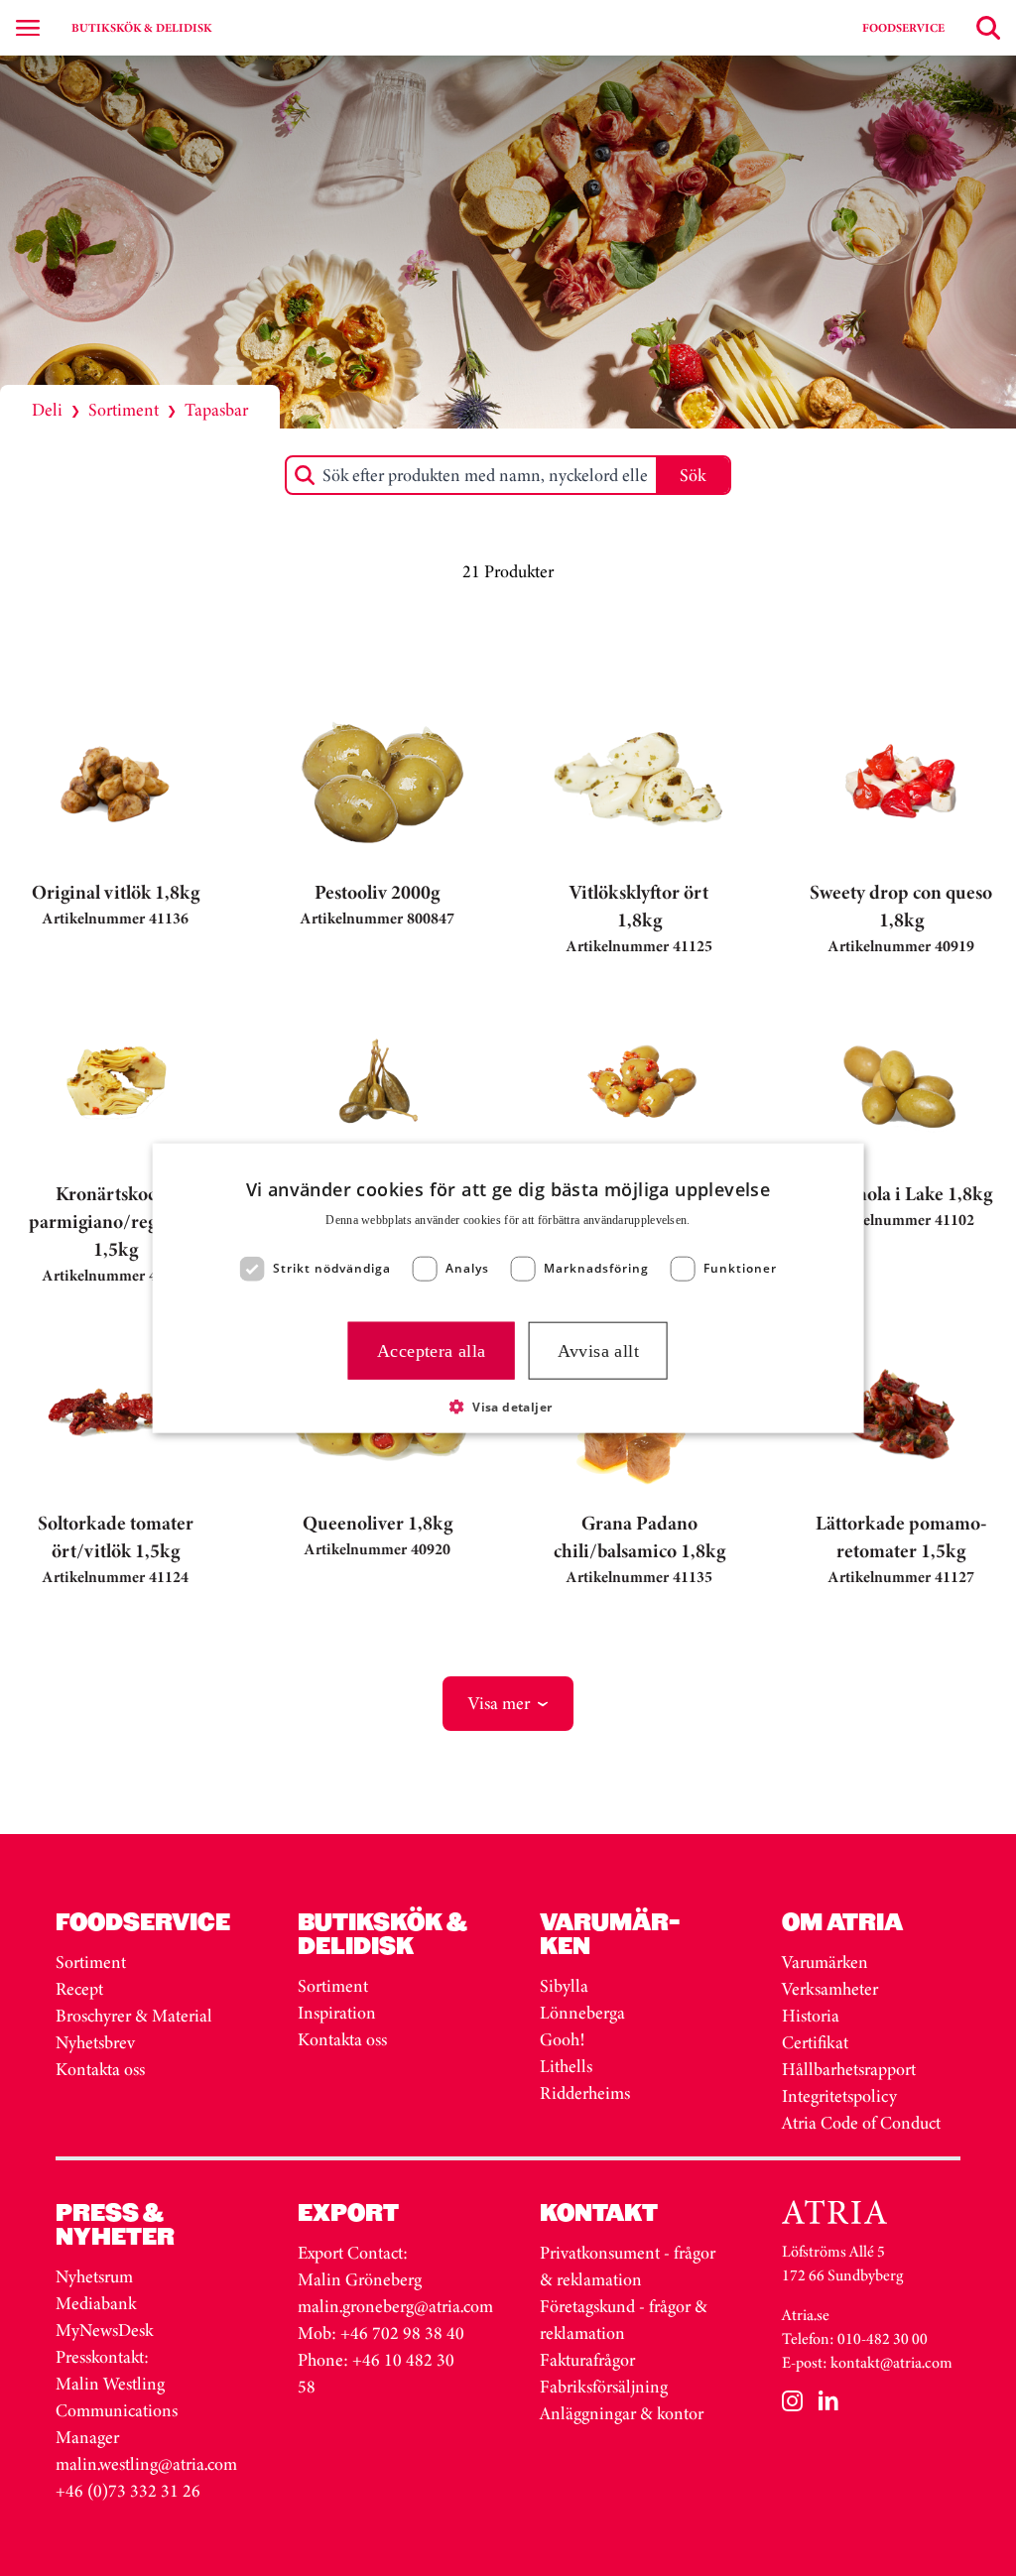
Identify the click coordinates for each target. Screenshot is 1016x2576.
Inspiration (337, 2013)
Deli (47, 410)
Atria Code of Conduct (861, 2123)
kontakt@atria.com (891, 2362)
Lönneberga (582, 2013)
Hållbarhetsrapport (849, 2069)
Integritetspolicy (839, 2096)
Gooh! (562, 2039)
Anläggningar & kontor (622, 2413)
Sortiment (124, 410)
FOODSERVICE (903, 28)
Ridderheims (585, 2093)
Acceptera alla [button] (432, 1350)
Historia (811, 2016)
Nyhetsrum (94, 2276)
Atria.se (806, 2315)
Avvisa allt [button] (598, 1350)
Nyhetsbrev (95, 2042)
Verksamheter (830, 1989)
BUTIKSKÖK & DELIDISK (141, 28)
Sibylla (564, 1986)
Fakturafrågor (587, 2360)
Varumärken (827, 1962)
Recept (79, 1989)
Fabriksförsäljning (604, 2387)
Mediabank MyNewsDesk (106, 2317)
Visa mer (499, 1703)
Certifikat (815, 2042)
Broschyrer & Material (136, 2016)
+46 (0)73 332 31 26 (128, 2491)
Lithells (566, 2066)
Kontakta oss (100, 2069)
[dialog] (508, 1288)
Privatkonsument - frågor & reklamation (628, 2266)
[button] (508, 1407)
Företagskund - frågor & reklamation (624, 2320)
